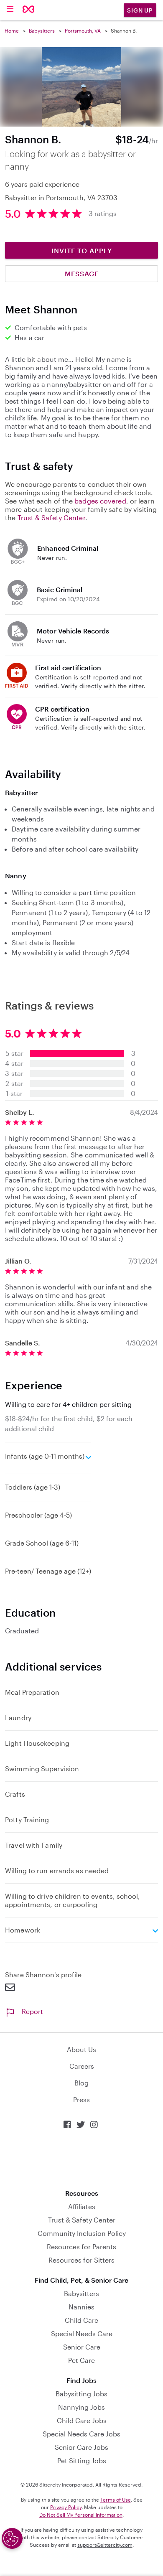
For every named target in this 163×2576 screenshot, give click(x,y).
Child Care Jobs (82, 2420)
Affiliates (82, 2206)
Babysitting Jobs (81, 2394)
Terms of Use (116, 2500)
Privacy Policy (66, 2507)
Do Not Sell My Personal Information (81, 2515)
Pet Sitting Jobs (82, 2460)
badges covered (100, 501)
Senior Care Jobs (81, 2447)
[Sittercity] (29, 10)
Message (82, 273)
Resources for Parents (81, 2247)
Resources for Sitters (81, 2260)
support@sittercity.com (105, 2545)
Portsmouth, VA (83, 31)
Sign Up (140, 10)
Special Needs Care (82, 2333)
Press (81, 2099)
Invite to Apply (82, 250)
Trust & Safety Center (51, 517)
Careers (82, 2066)
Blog (81, 2083)
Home (12, 31)
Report (32, 2011)
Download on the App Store (81, 2159)
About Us (81, 2049)
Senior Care (82, 2347)
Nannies (81, 2307)
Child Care (81, 2320)
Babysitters (42, 31)
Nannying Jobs (81, 2407)
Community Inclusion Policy (82, 2233)
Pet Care (81, 2360)
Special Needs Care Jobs (81, 2434)
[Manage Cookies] (12, 2538)
